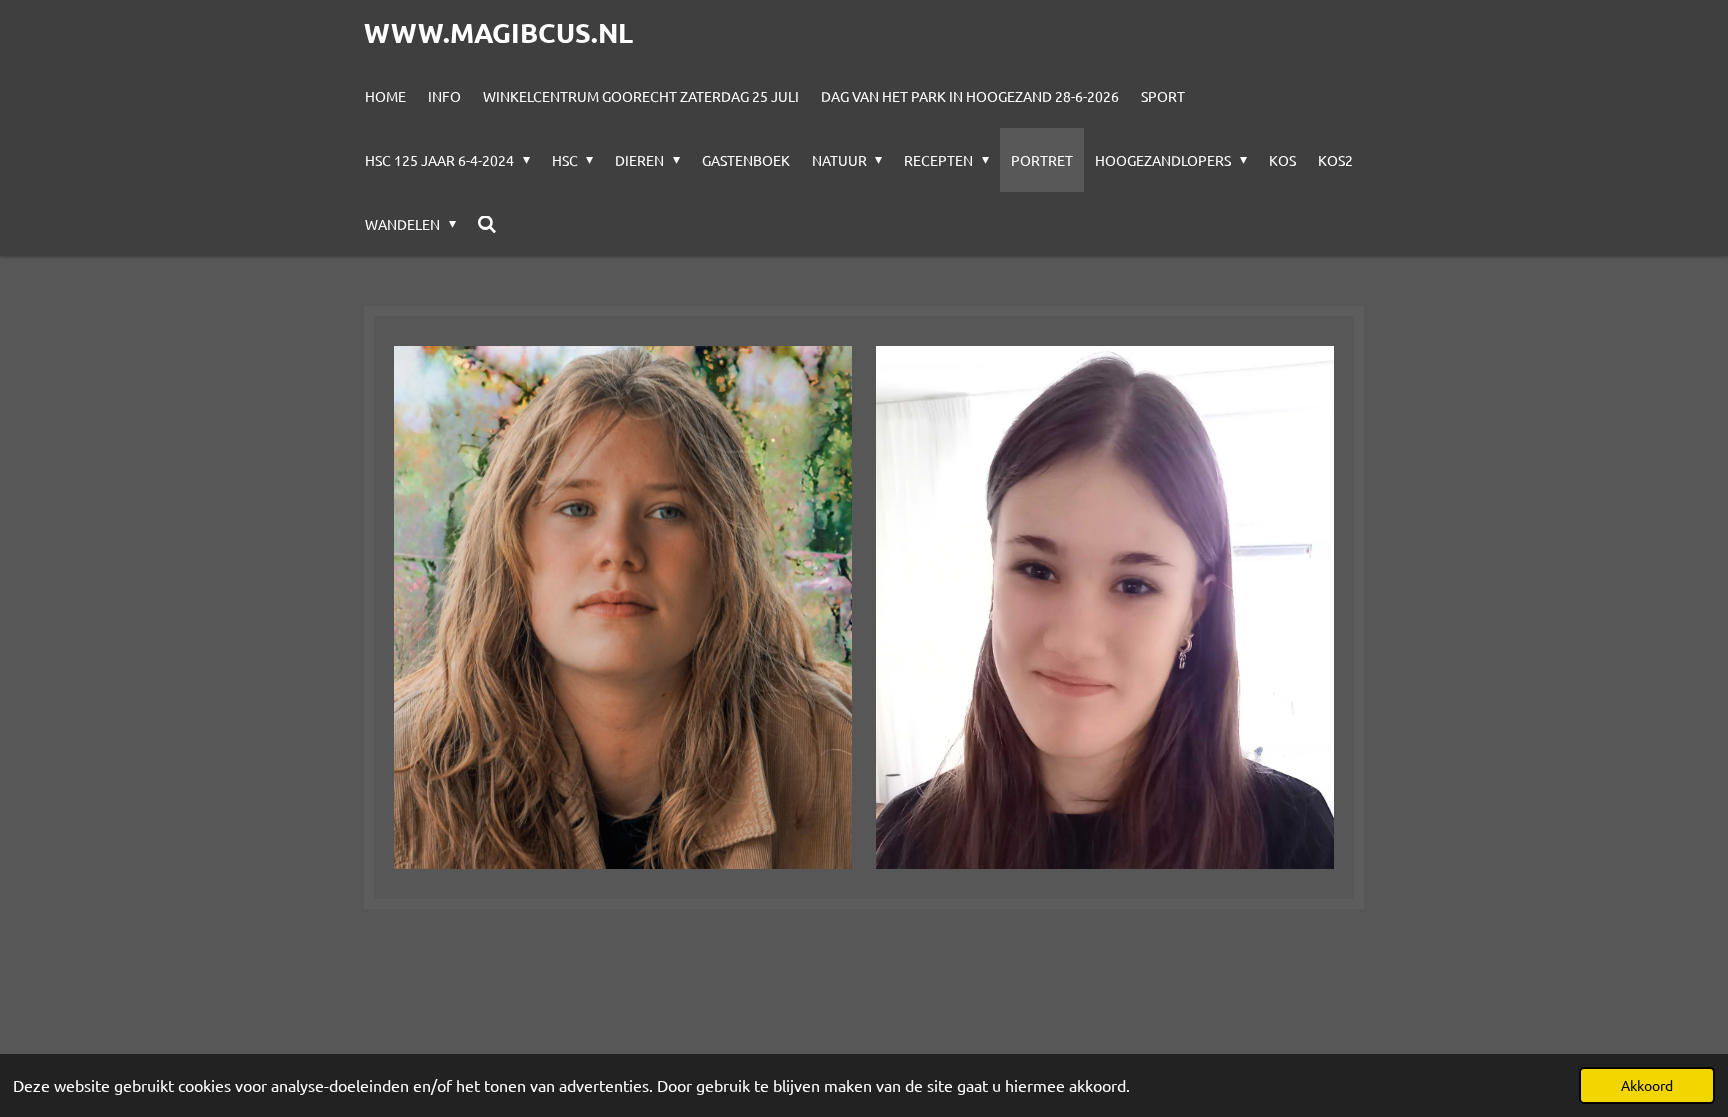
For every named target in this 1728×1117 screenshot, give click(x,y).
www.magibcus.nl (498, 32)
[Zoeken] (488, 224)
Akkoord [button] (1647, 1085)
